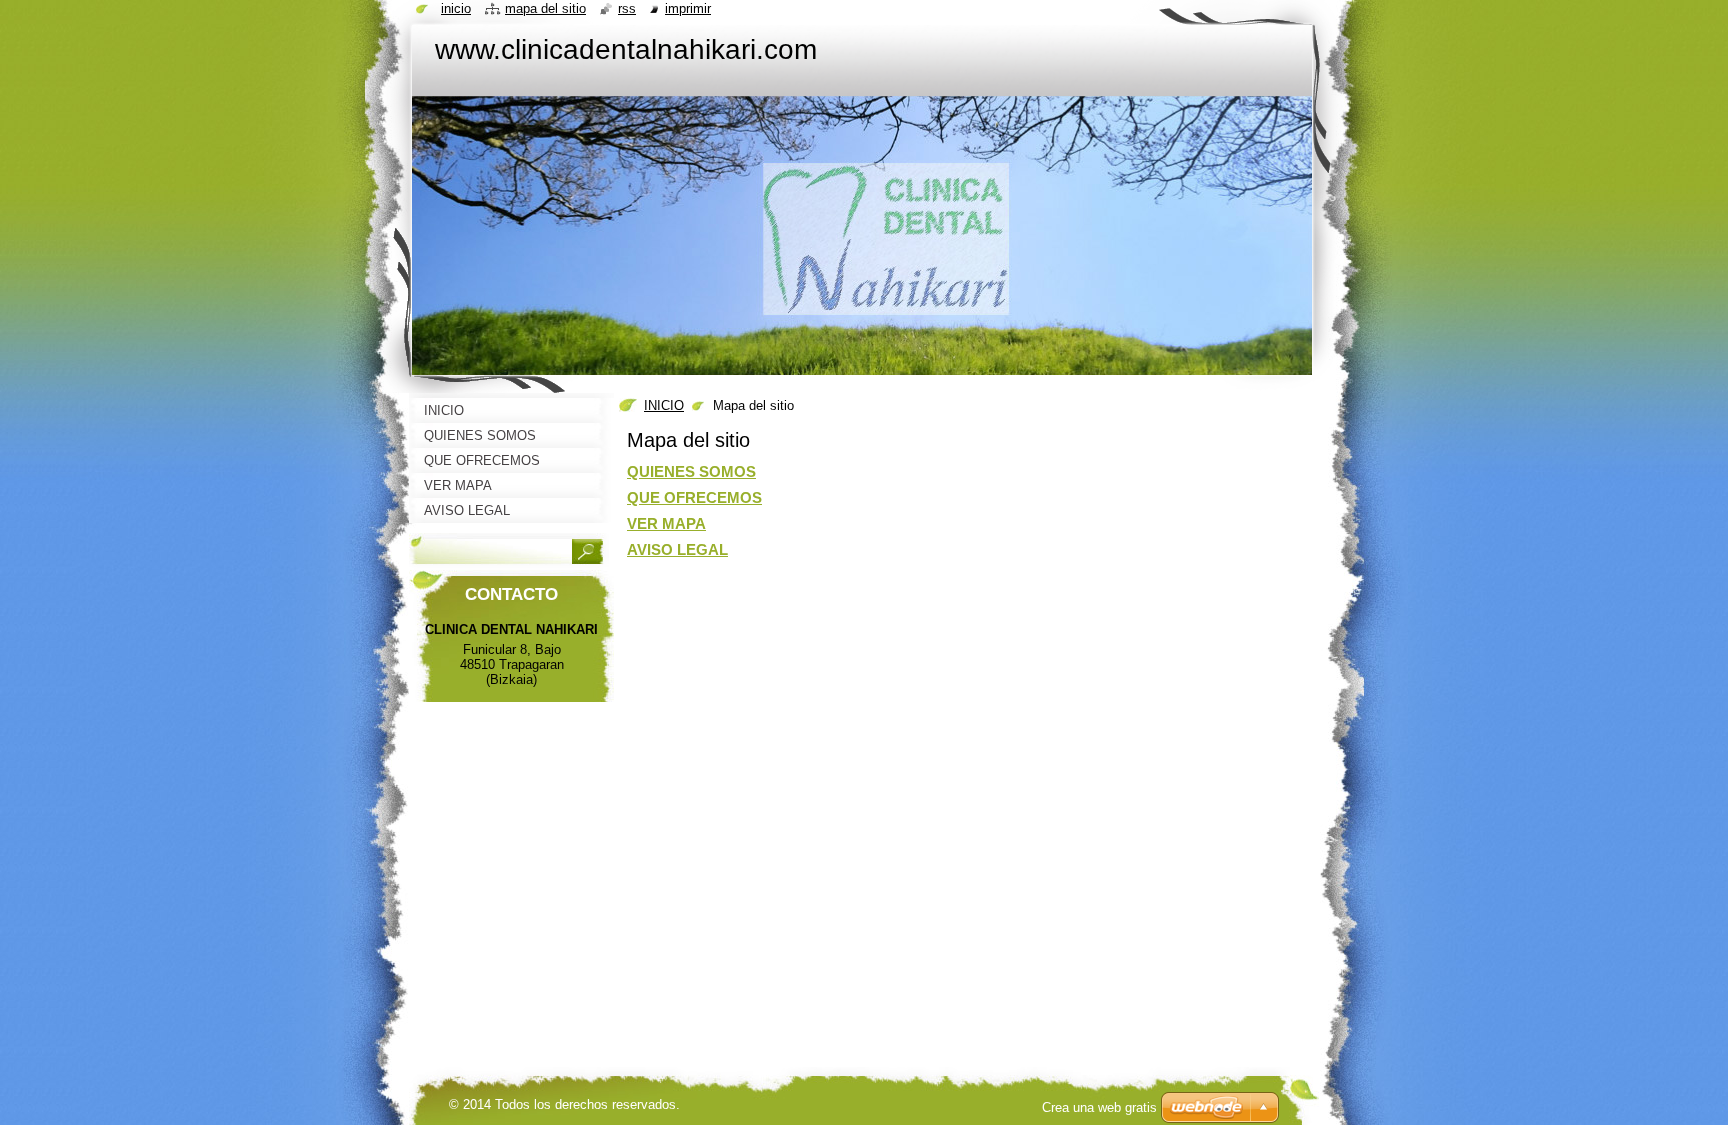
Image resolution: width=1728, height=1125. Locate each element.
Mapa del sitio (545, 8)
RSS (627, 8)
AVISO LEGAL (677, 549)
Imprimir (688, 8)
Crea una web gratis (1099, 1107)
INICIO (664, 405)
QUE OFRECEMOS (694, 497)
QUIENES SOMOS (691, 471)
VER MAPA (666, 523)
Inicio (456, 8)
